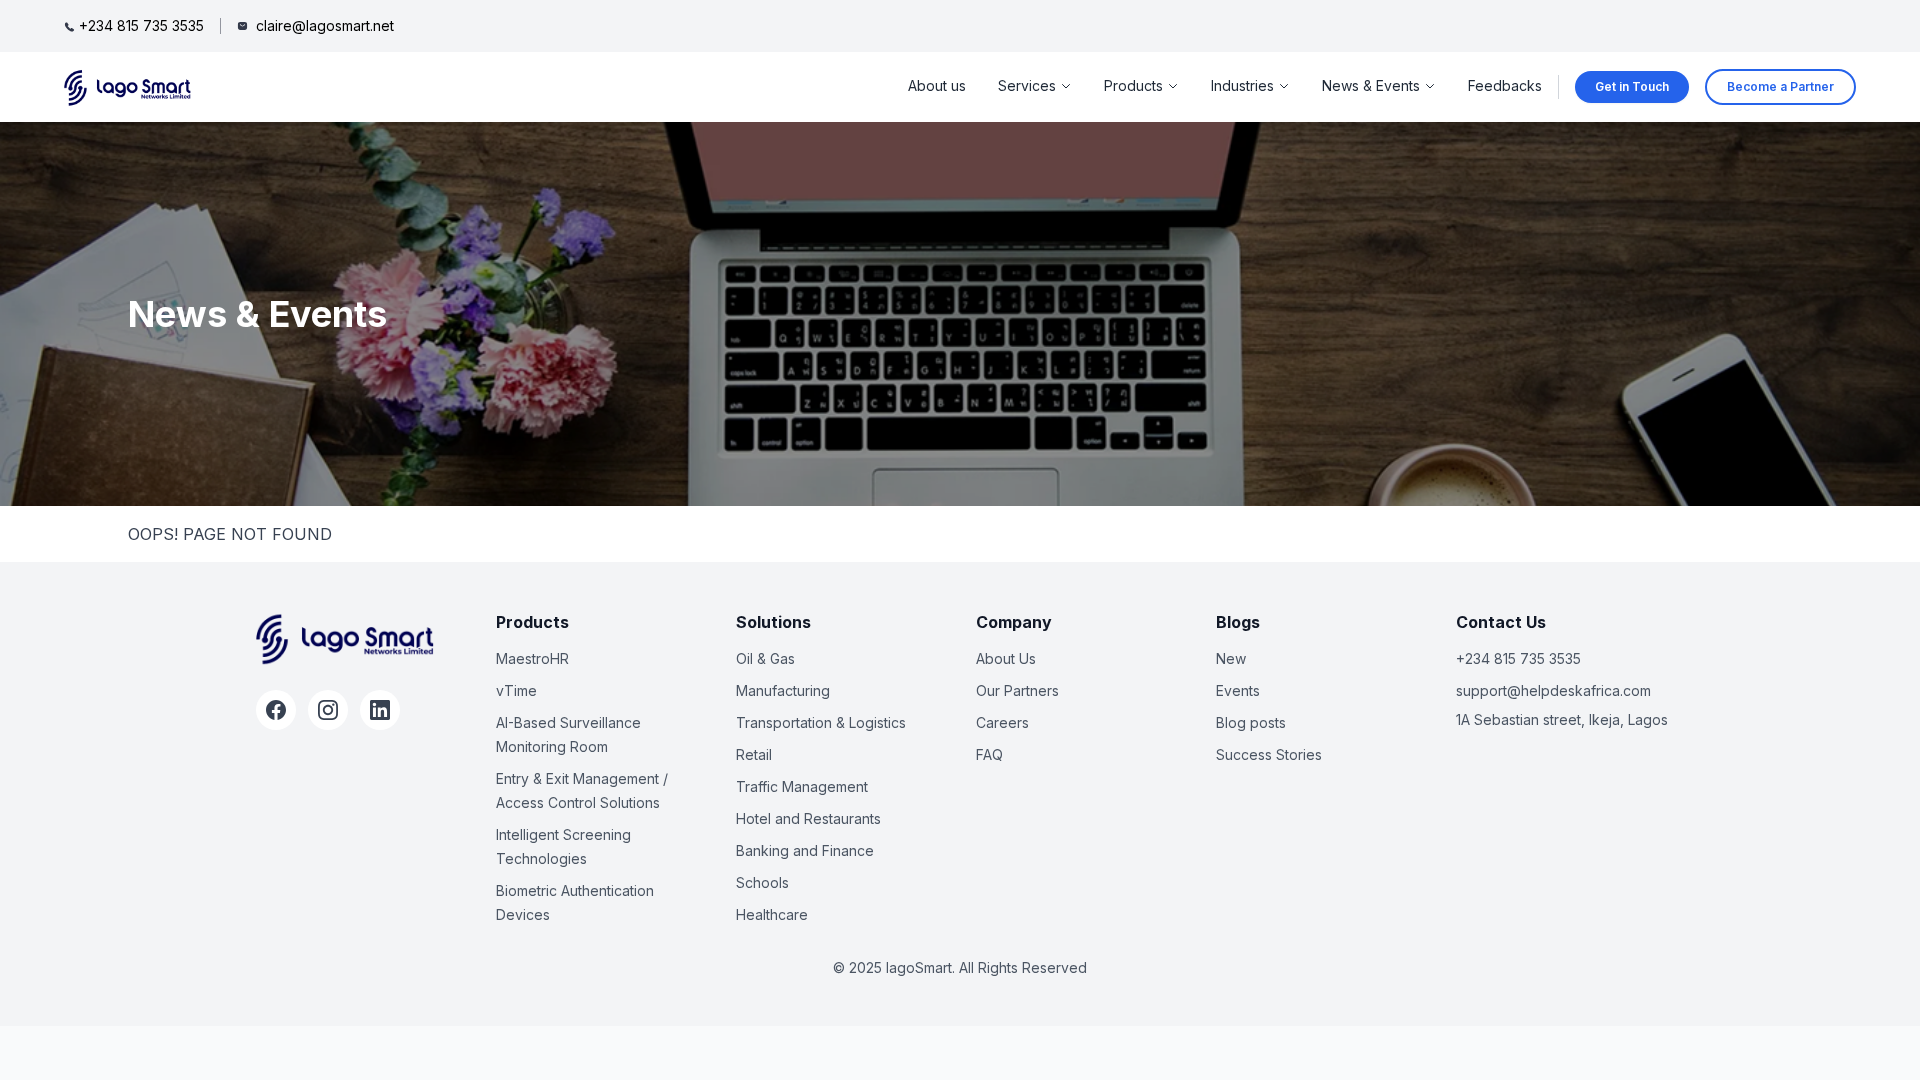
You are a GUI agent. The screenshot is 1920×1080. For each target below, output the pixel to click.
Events (1238, 690)
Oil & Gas (765, 658)
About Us (1006, 658)
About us (937, 85)
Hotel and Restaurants (808, 818)
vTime (516, 690)
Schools (762, 882)
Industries (1242, 85)
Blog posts (1251, 722)
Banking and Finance (805, 850)
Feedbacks (1505, 85)
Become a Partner (1780, 86)
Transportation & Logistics (821, 722)
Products (1133, 85)
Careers (1002, 722)
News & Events (1371, 85)
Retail (754, 754)
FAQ (989, 754)
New (1231, 658)
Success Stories (1269, 754)
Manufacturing (783, 690)
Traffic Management (802, 786)
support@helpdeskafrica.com (1553, 690)
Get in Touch (1632, 86)
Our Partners (1017, 690)
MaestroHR (532, 658)
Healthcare (772, 914)
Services (1027, 85)
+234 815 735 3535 (1518, 658)
